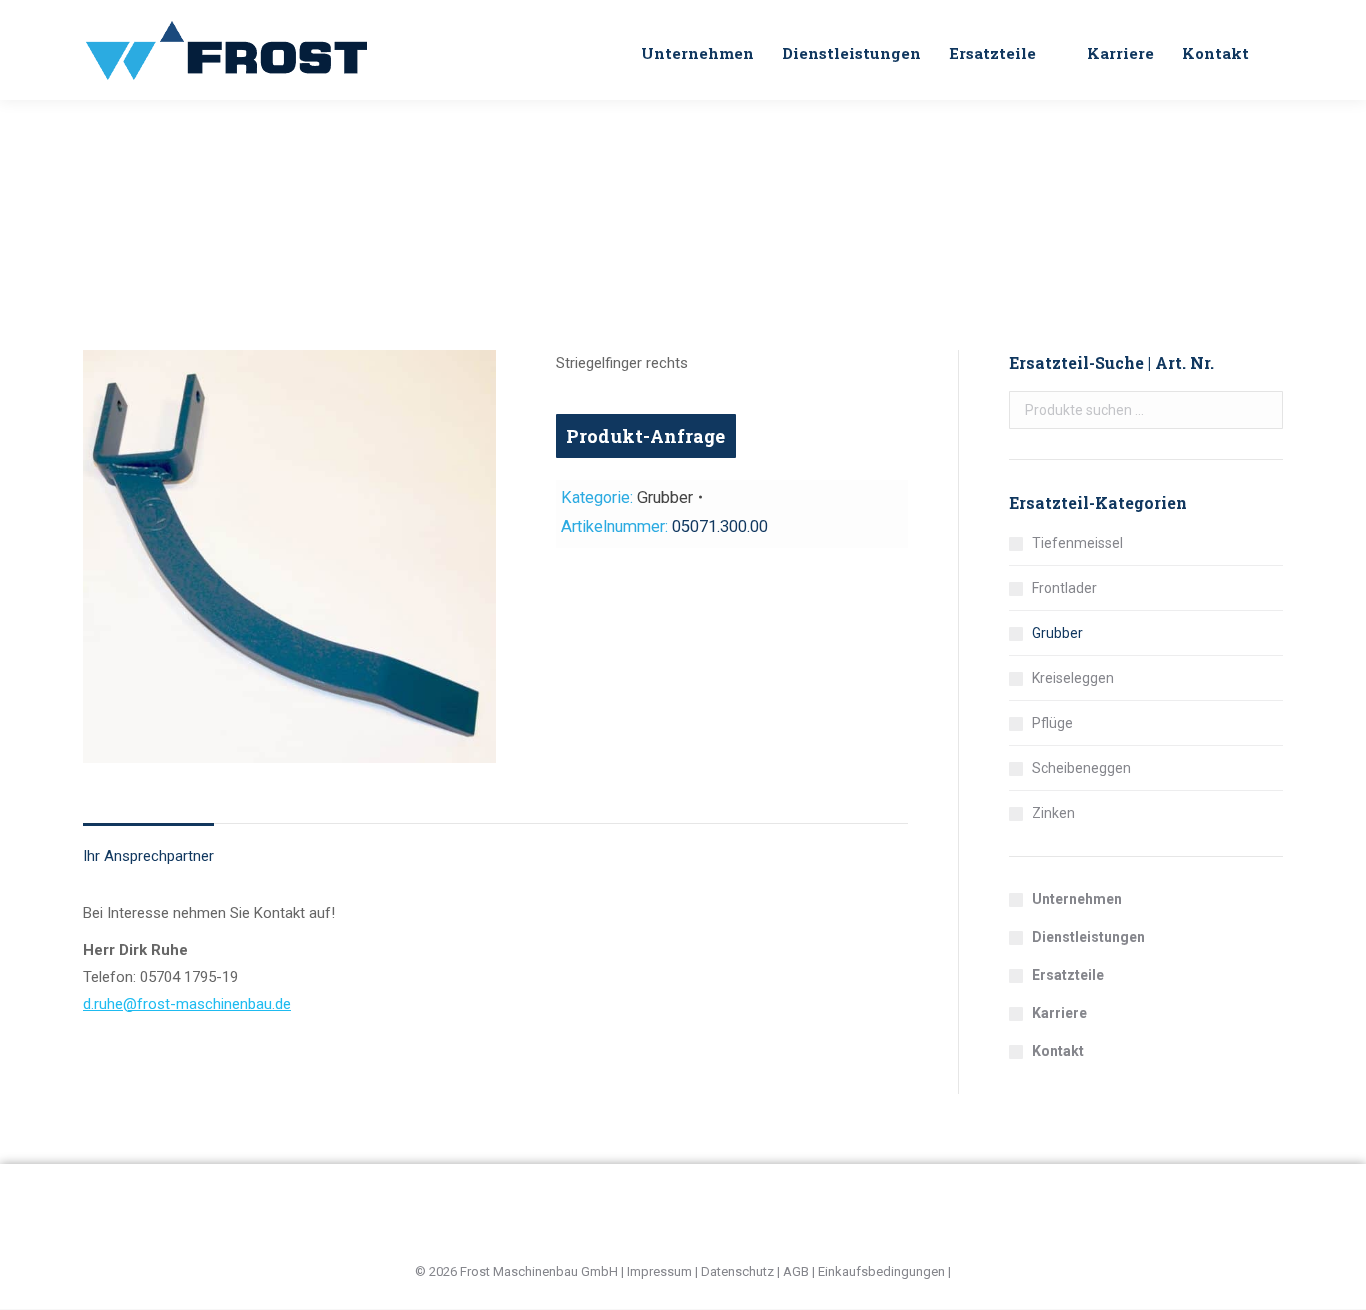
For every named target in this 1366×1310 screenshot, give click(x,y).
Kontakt (1058, 1051)
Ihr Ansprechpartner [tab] (148, 856)
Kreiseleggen (1073, 678)
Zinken (1053, 813)
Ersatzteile (1068, 975)
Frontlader (1064, 588)
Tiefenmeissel (1077, 543)
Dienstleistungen (1088, 937)
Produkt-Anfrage (645, 436)
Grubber (665, 497)
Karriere (1059, 1013)
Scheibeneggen (1081, 768)
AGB (796, 1271)
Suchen (1262, 410)
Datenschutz (737, 1271)
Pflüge (1052, 723)
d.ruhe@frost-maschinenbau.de (187, 1004)
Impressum (659, 1271)
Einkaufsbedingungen (881, 1271)
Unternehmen (1077, 899)
